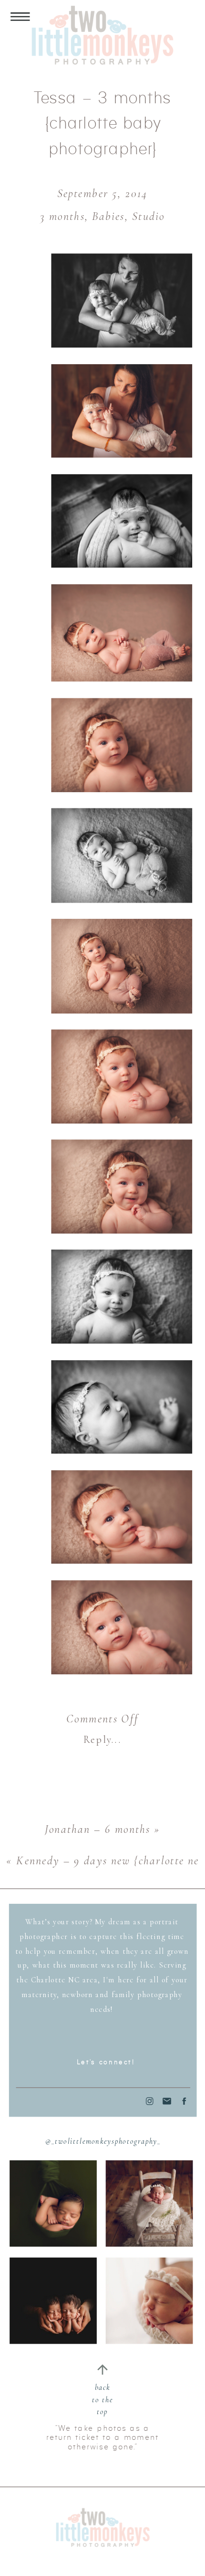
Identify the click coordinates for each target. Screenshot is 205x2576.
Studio (148, 217)
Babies (108, 217)
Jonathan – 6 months (98, 1829)
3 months (62, 217)
